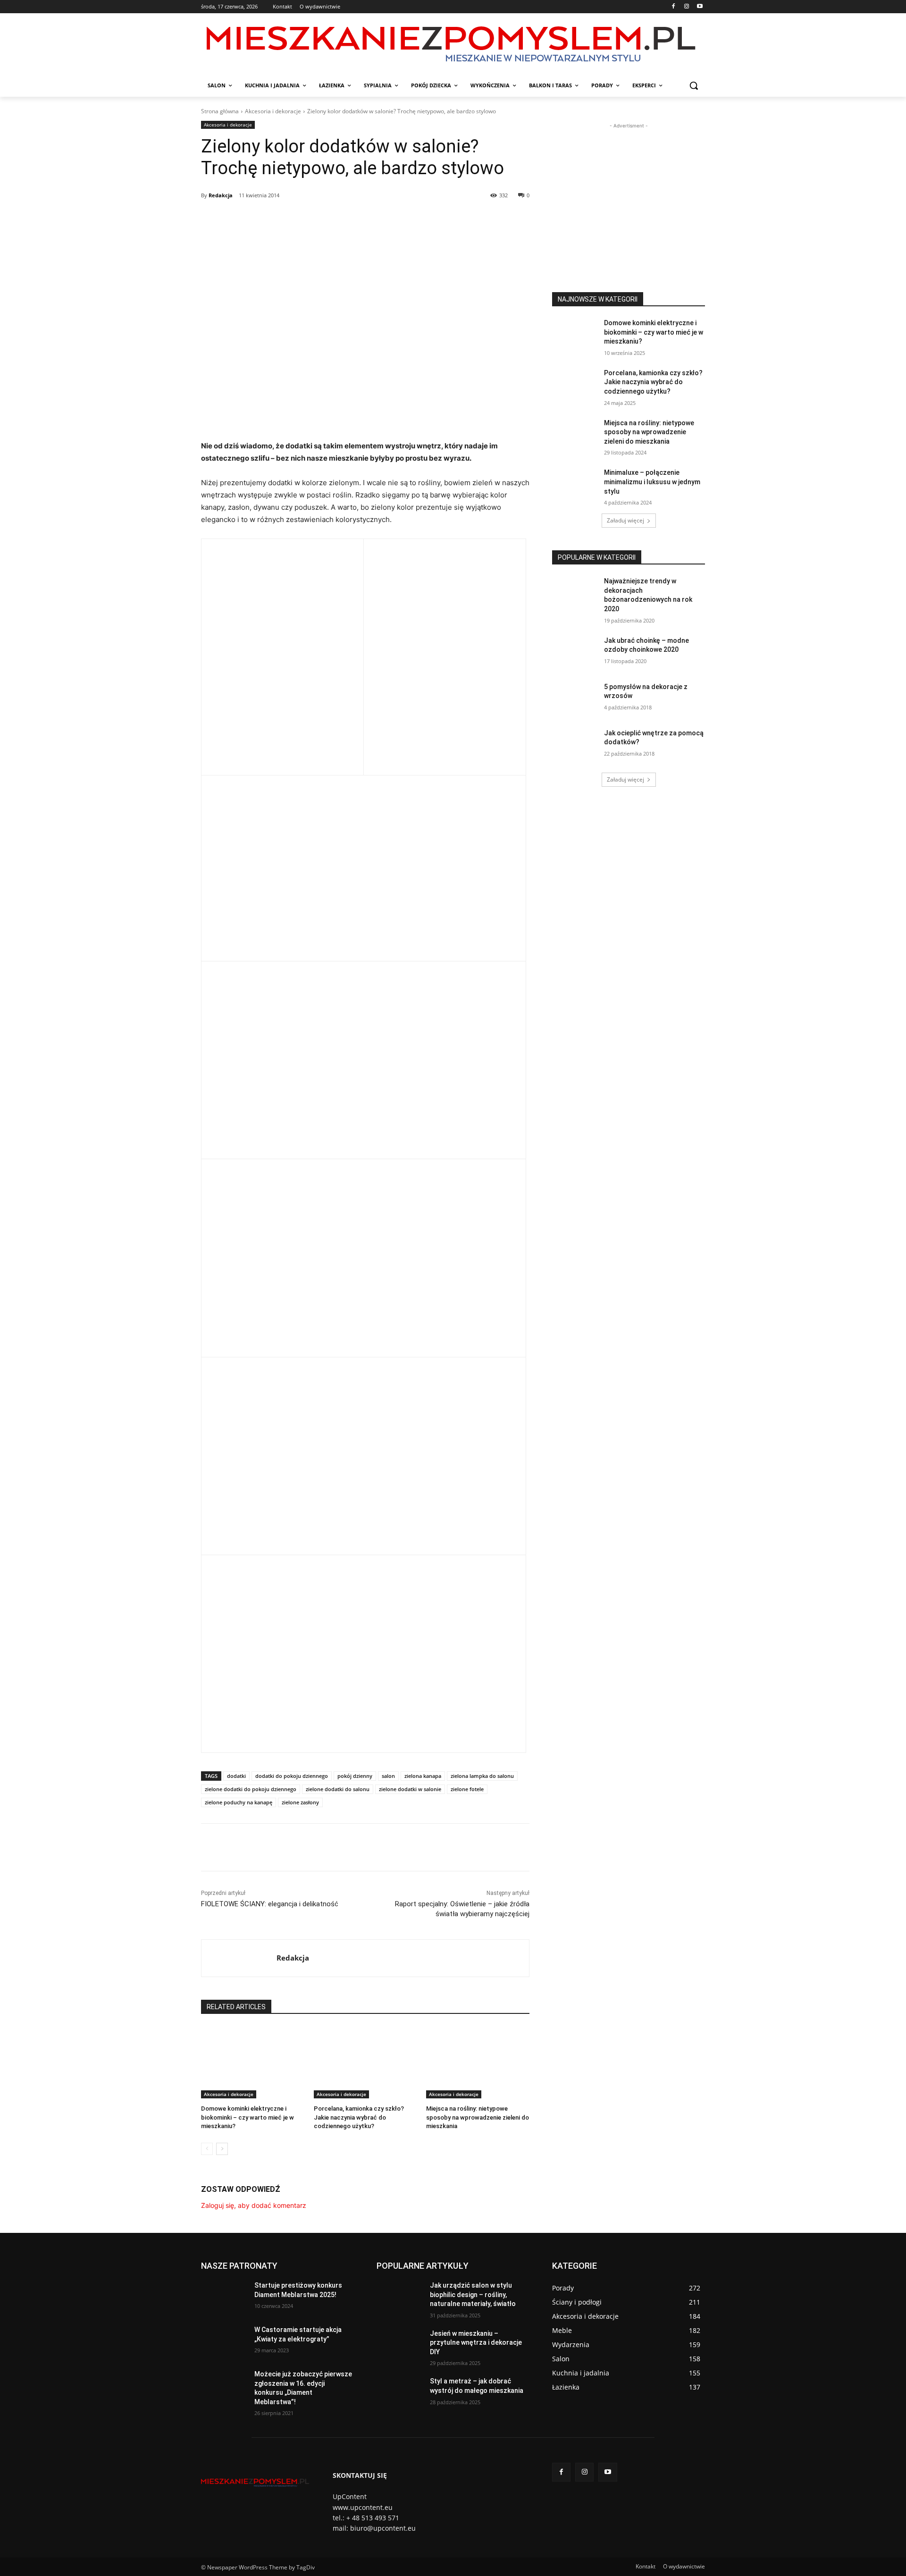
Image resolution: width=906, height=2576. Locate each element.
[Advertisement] (629, 190)
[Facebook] (674, 7)
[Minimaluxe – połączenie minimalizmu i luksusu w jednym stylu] (575, 484)
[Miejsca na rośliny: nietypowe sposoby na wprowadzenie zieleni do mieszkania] (478, 2062)
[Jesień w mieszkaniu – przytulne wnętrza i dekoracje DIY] (399, 2345)
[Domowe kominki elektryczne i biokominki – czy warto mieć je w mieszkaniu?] (253, 2062)
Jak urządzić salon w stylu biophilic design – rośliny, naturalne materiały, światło (473, 2294)
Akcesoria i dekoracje (273, 111)
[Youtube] (700, 7)
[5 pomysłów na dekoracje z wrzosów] (575, 699)
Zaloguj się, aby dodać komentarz (254, 2205)
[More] (353, 219)
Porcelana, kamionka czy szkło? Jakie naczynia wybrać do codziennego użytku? (359, 2117)
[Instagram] (686, 7)
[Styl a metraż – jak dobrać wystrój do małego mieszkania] (399, 2393)
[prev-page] (207, 2149)
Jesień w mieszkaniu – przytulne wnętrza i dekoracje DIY (476, 2343)
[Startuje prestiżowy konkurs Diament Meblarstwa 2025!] (224, 2297)
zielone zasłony (300, 1802)
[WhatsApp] (331, 219)
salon (388, 1776)
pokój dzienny (355, 1776)
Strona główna (220, 111)
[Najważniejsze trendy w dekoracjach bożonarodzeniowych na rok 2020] (575, 593)
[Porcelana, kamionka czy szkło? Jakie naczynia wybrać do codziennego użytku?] (365, 2062)
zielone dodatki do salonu (338, 1789)
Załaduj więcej (625, 520)
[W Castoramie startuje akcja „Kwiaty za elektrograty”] (224, 2341)
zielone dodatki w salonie (410, 1789)
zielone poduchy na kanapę (239, 1802)
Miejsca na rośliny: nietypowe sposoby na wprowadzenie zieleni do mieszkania (478, 2117)
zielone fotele (467, 1789)
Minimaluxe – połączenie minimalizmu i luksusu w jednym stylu (652, 482)
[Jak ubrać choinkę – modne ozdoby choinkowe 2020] (575, 652)
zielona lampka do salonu (482, 1776)
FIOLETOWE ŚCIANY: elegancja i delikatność (270, 1904)
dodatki (236, 1776)
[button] (694, 85)
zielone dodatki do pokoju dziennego (251, 1789)
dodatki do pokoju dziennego (292, 1776)
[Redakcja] (239, 1958)
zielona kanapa (423, 1776)
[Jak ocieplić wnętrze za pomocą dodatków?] (575, 745)
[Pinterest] (310, 219)
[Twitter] (288, 219)
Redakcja (221, 195)
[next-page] (222, 2149)
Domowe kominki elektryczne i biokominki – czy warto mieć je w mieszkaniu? (247, 2117)
